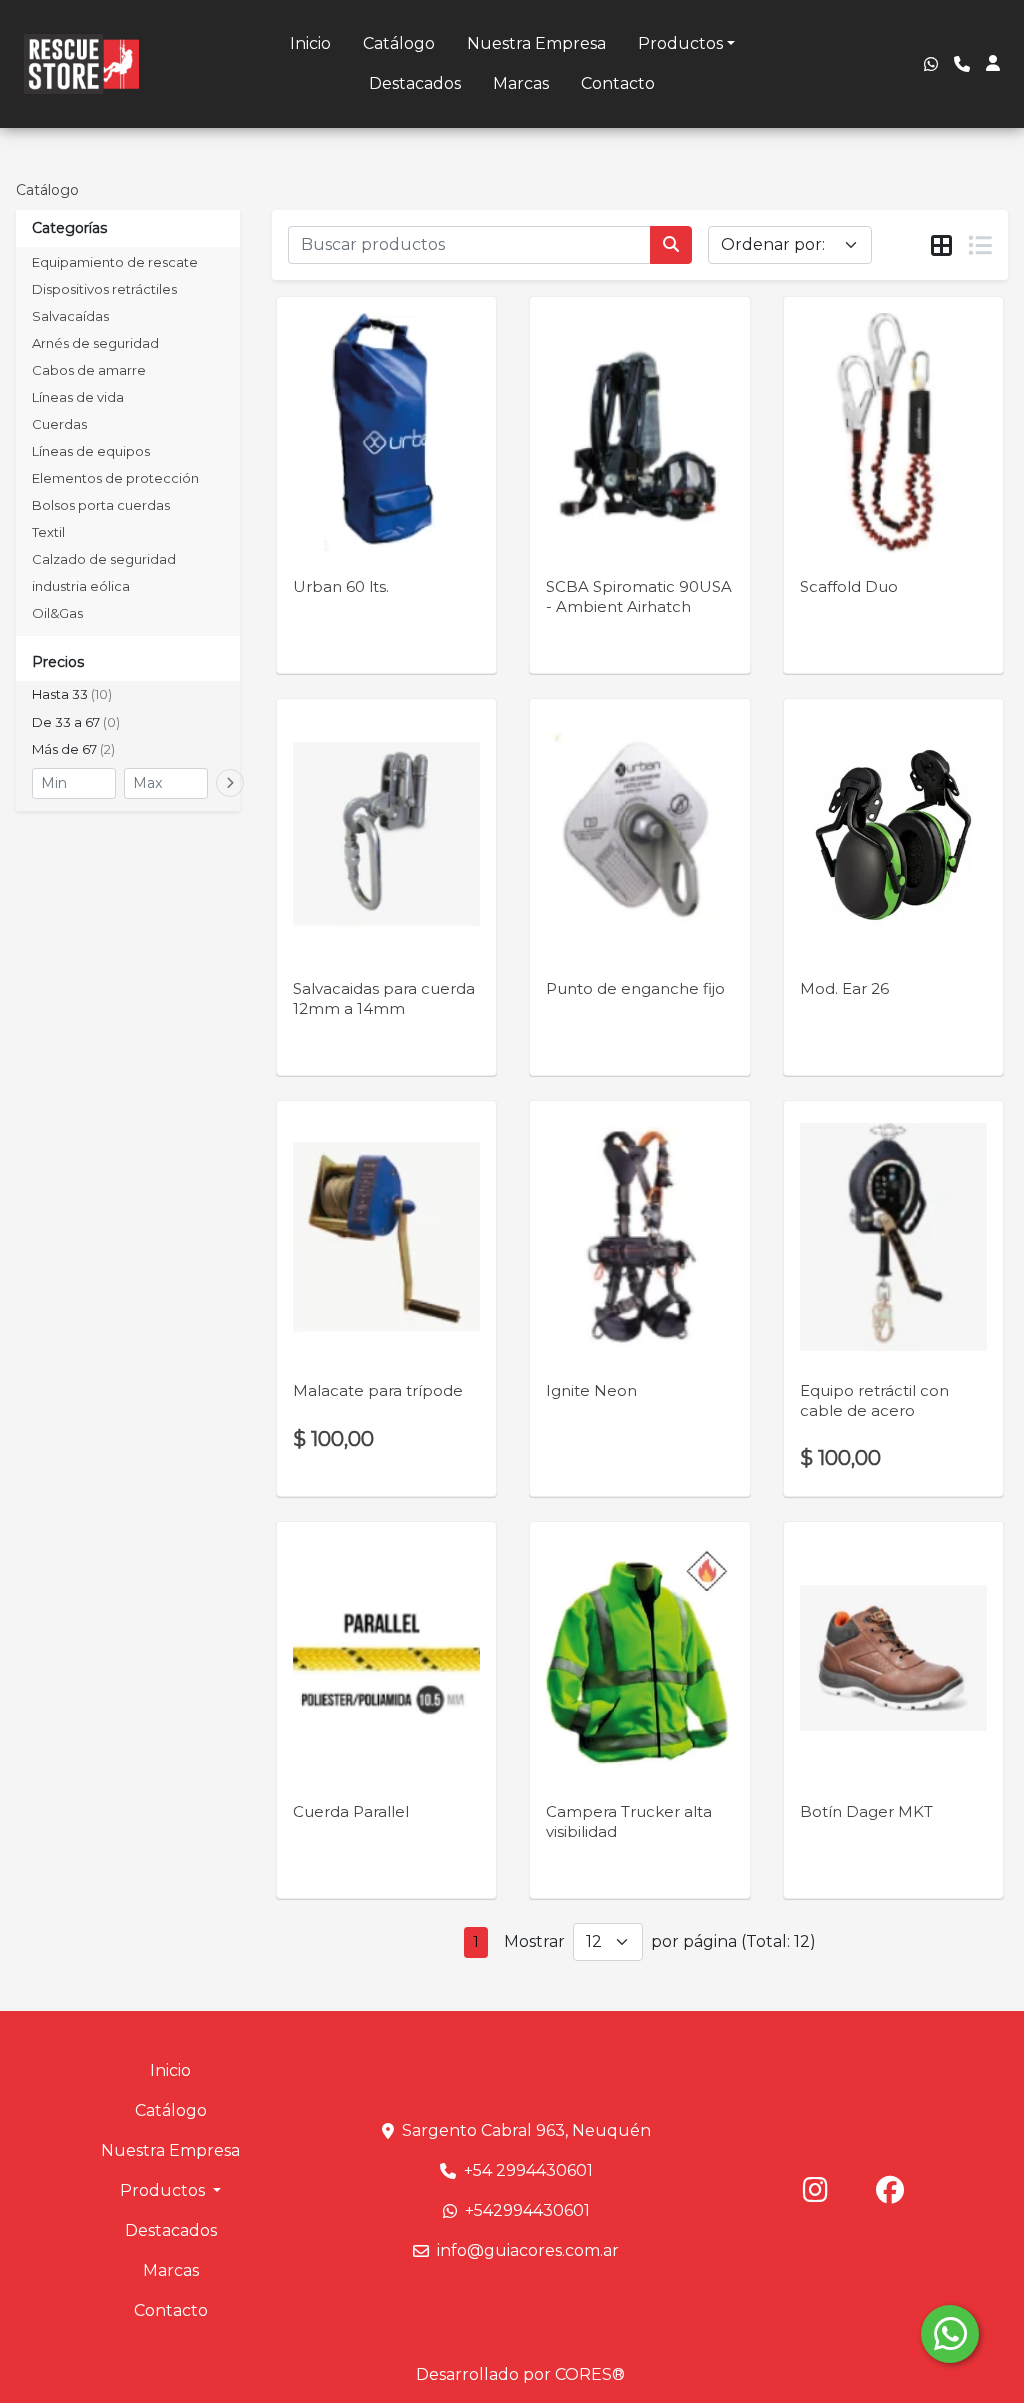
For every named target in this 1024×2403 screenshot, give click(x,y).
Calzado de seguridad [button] (104, 559)
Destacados (415, 83)
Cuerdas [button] (59, 424)
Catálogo (399, 43)
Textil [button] (48, 532)
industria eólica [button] (81, 586)
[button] (128, 695)
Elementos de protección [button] (115, 478)
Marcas (521, 83)
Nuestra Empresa (536, 43)
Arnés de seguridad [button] (95, 343)
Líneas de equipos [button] (91, 451)
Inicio (310, 43)
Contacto (618, 83)
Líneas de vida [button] (78, 397)
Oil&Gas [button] (57, 613)
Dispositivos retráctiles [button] (104, 289)
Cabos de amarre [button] (89, 370)
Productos (680, 43)
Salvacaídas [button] (70, 316)
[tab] (941, 246)
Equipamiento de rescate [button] (115, 262)
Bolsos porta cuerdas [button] (101, 505)
